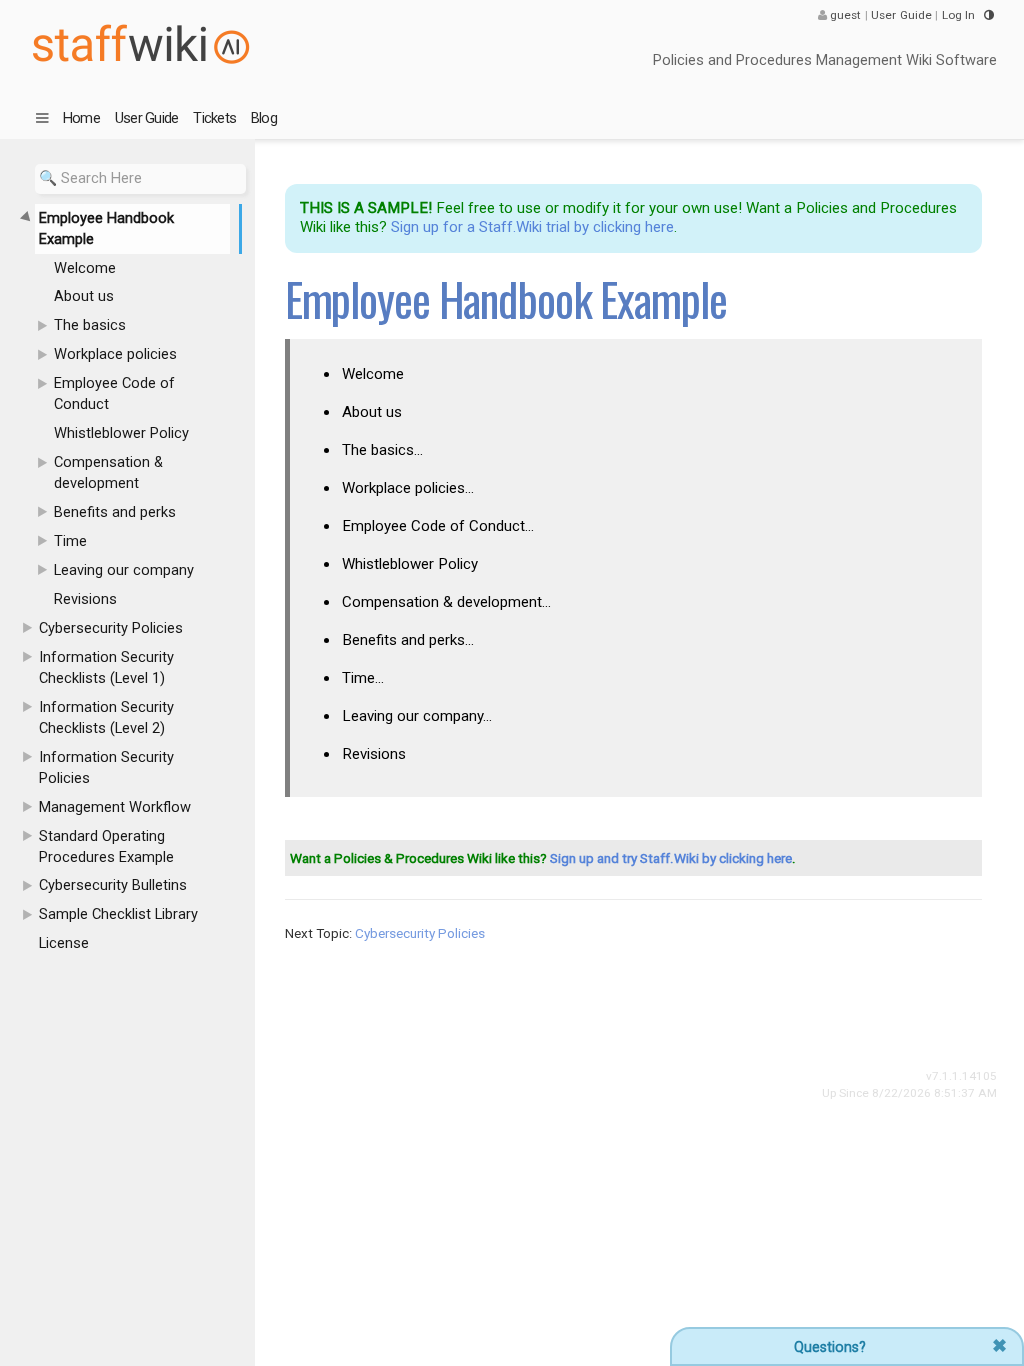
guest (846, 15)
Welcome (373, 374)
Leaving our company (417, 716)
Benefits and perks (408, 640)
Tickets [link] (214, 118)
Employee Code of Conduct (438, 526)
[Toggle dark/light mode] (989, 15)
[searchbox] (140, 179)
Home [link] (81, 118)
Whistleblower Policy (410, 564)
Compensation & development (446, 602)
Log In (959, 15)
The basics (382, 450)
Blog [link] (264, 118)
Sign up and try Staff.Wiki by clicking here (671, 858)
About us (372, 412)
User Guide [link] (147, 118)
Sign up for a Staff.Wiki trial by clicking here (532, 227)
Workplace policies (408, 488)
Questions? (830, 1347)
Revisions (374, 754)
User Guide (901, 15)
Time (363, 678)
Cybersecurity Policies (420, 933)
